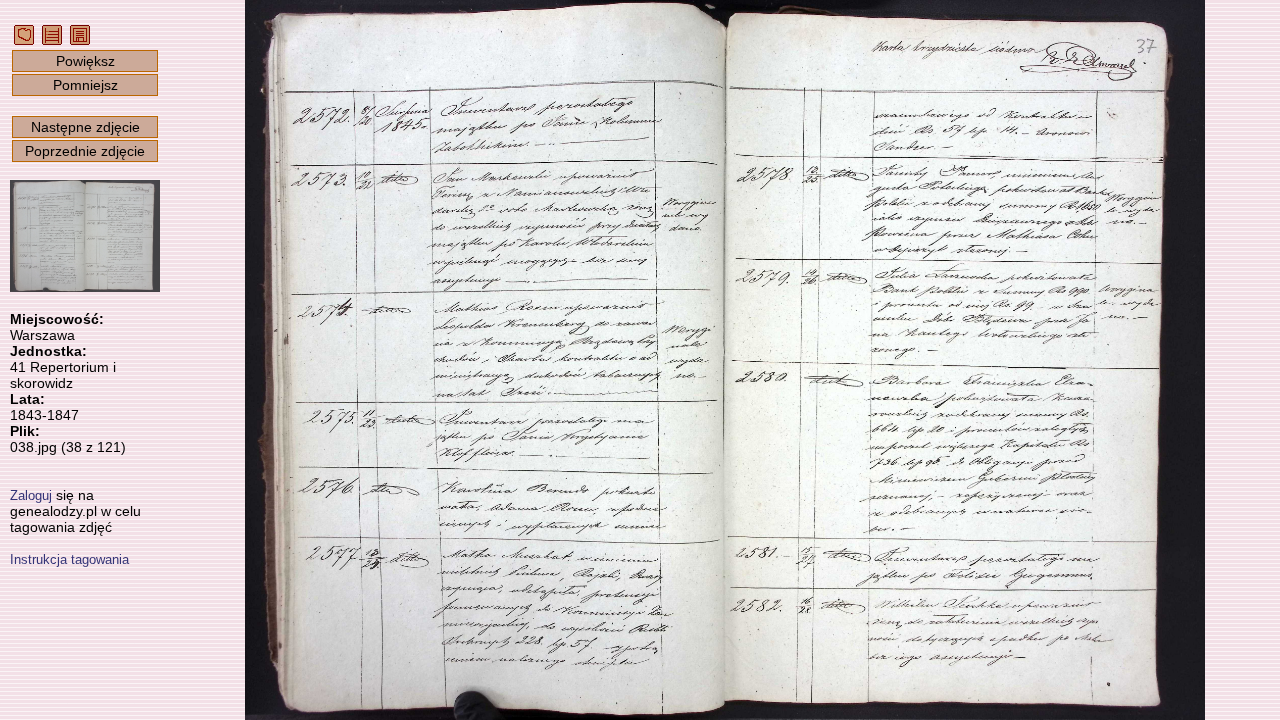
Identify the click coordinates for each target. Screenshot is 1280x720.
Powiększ (85, 61)
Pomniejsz (85, 85)
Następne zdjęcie (85, 127)
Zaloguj (31, 495)
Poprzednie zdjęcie (85, 151)
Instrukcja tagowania (69, 559)
